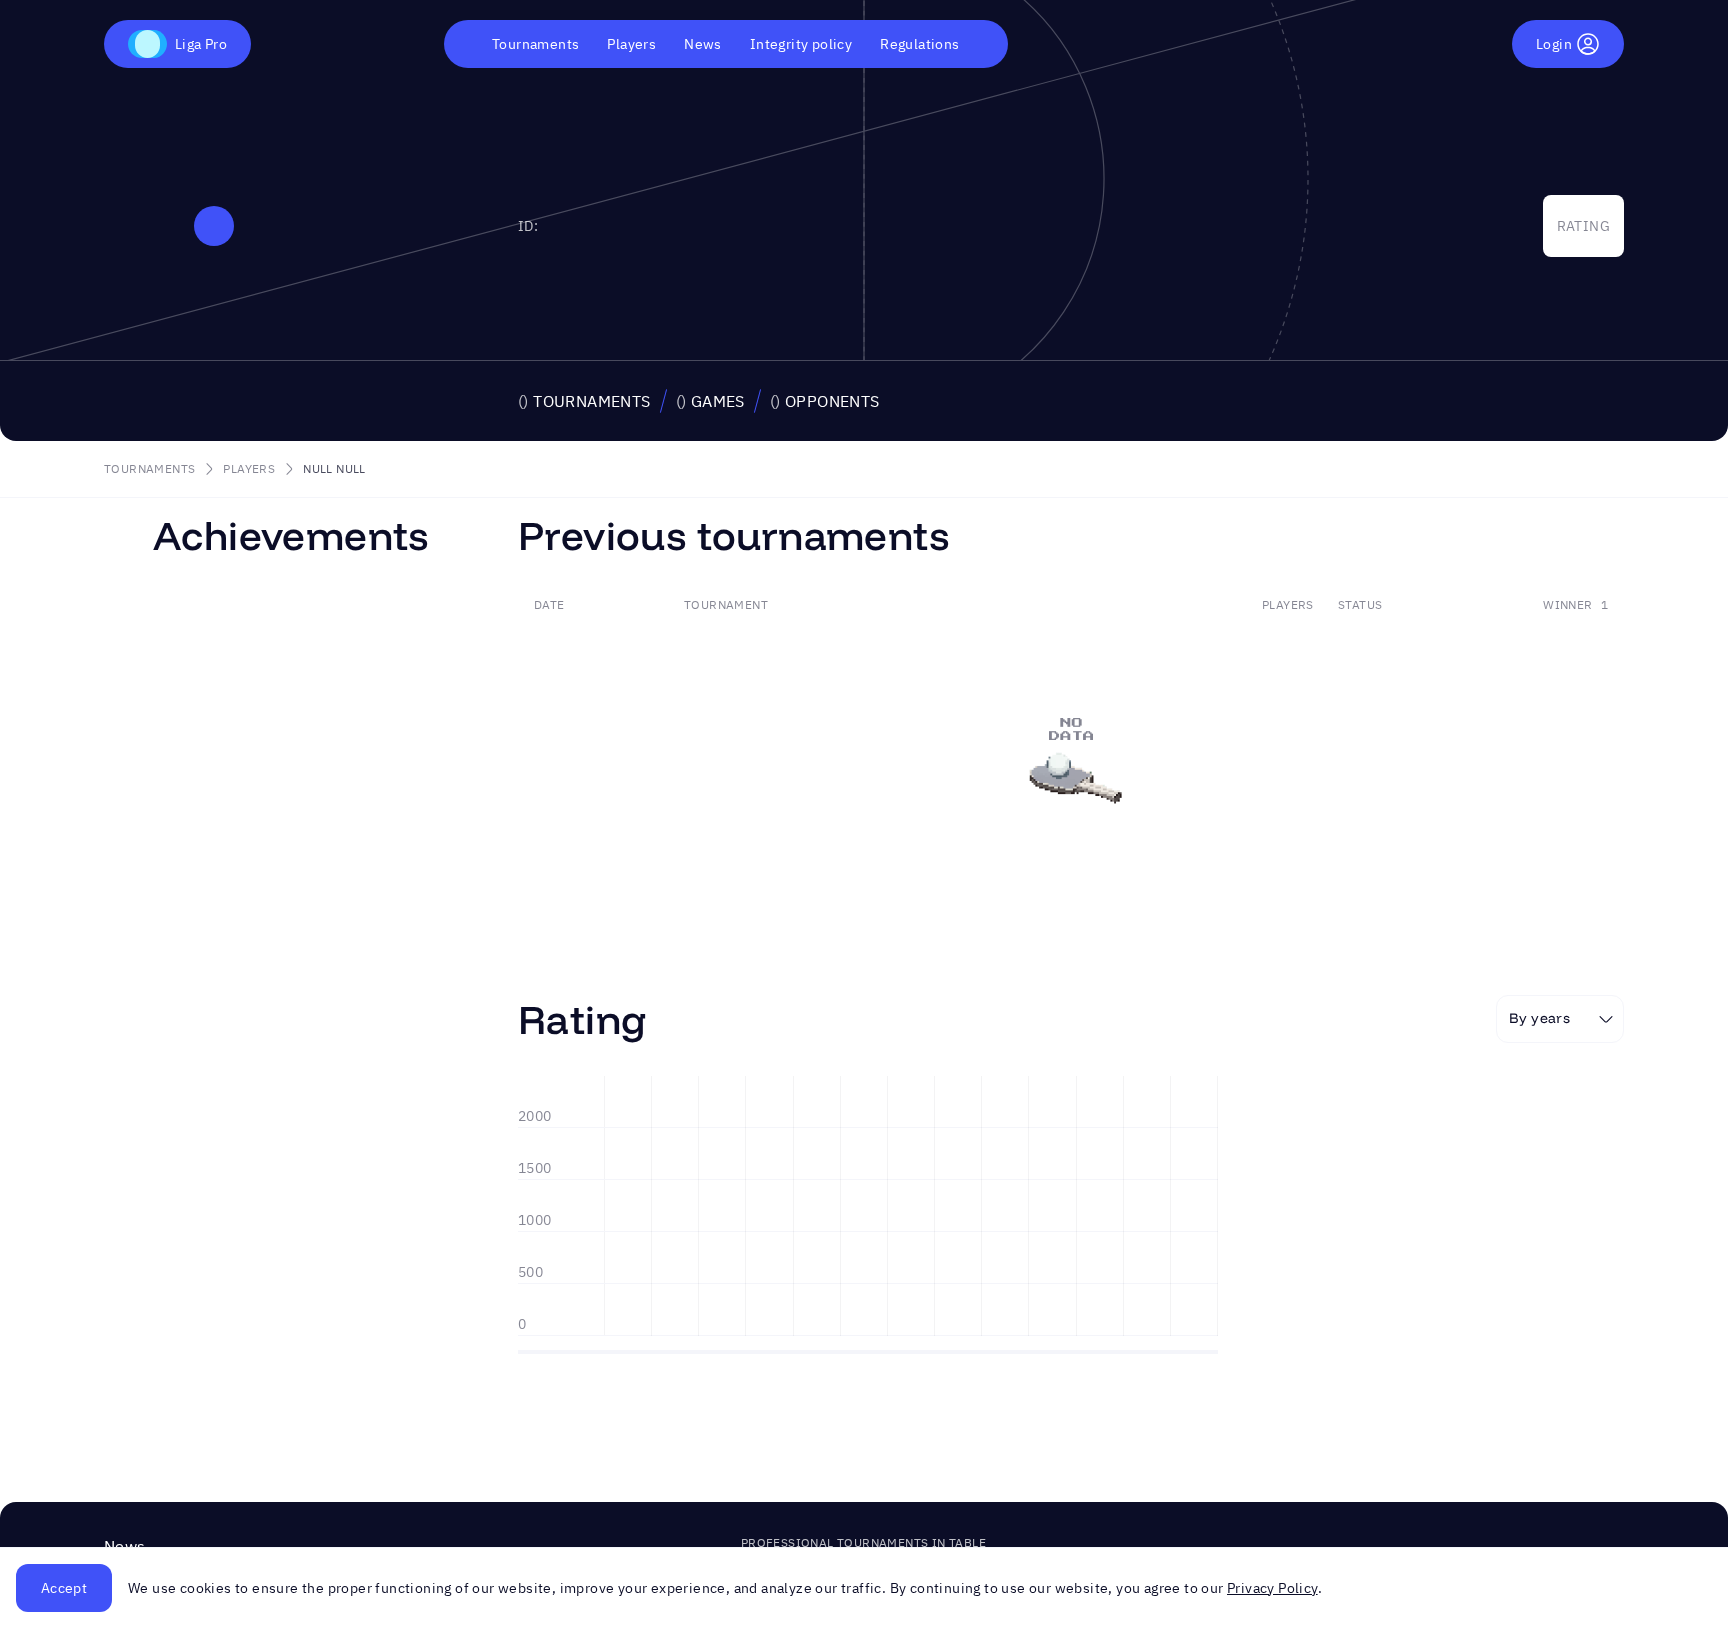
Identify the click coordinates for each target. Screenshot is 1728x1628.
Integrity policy (801, 44)
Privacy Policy (1272, 1588)
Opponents (825, 401)
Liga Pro (201, 44)
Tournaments (535, 44)
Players (631, 44)
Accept (64, 1588)
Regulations (919, 44)
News (703, 44)
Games (710, 401)
